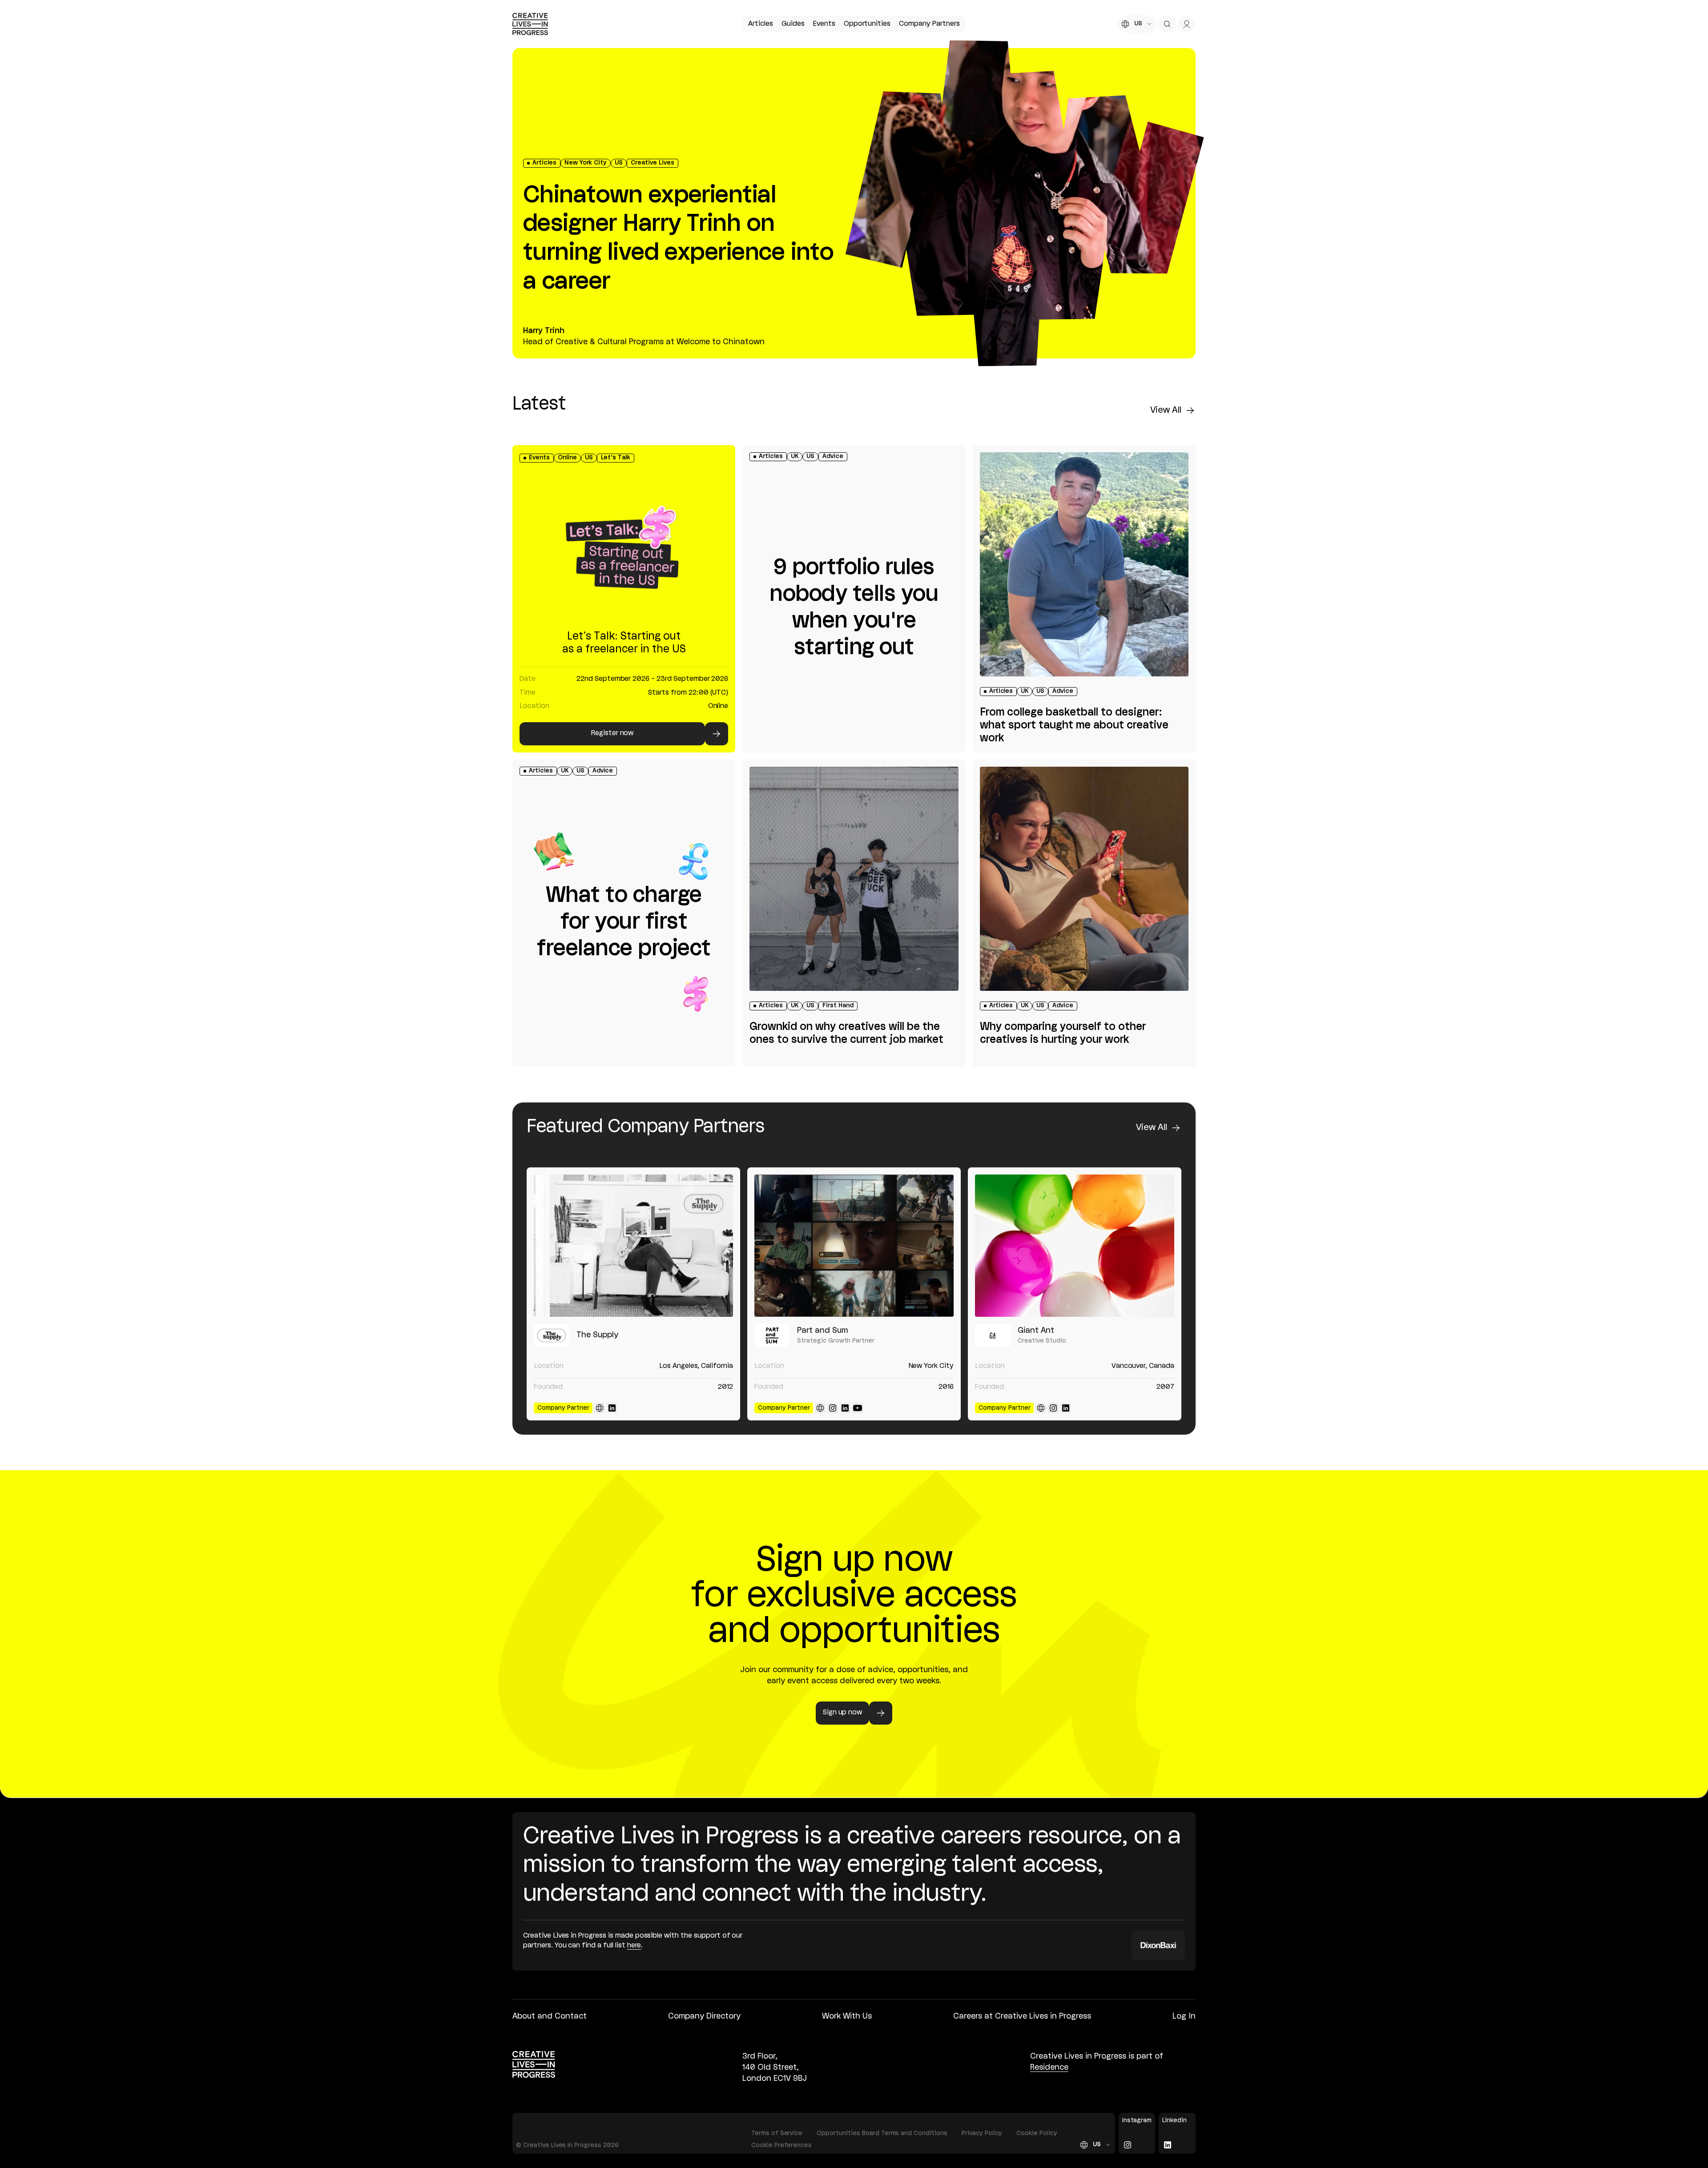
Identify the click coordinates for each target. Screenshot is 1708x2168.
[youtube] (858, 1408)
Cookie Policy (1037, 2134)
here (634, 1946)
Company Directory (704, 2016)
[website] (600, 1408)
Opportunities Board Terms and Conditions (882, 2134)
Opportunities (867, 24)
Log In (1184, 2016)
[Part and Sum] (854, 1246)
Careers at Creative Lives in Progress (1022, 2016)
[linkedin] (612, 1408)
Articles (761, 24)
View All (1166, 410)
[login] (1187, 24)
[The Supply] (633, 1246)
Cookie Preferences (781, 2146)
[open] (1167, 24)
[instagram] (833, 1408)
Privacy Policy (982, 2134)
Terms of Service (777, 2134)
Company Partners (929, 24)
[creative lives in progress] (530, 24)
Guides (793, 24)
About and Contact (550, 2016)
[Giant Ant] (1075, 1246)
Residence (1049, 2067)
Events (824, 24)
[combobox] (1136, 24)
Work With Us (847, 2016)
